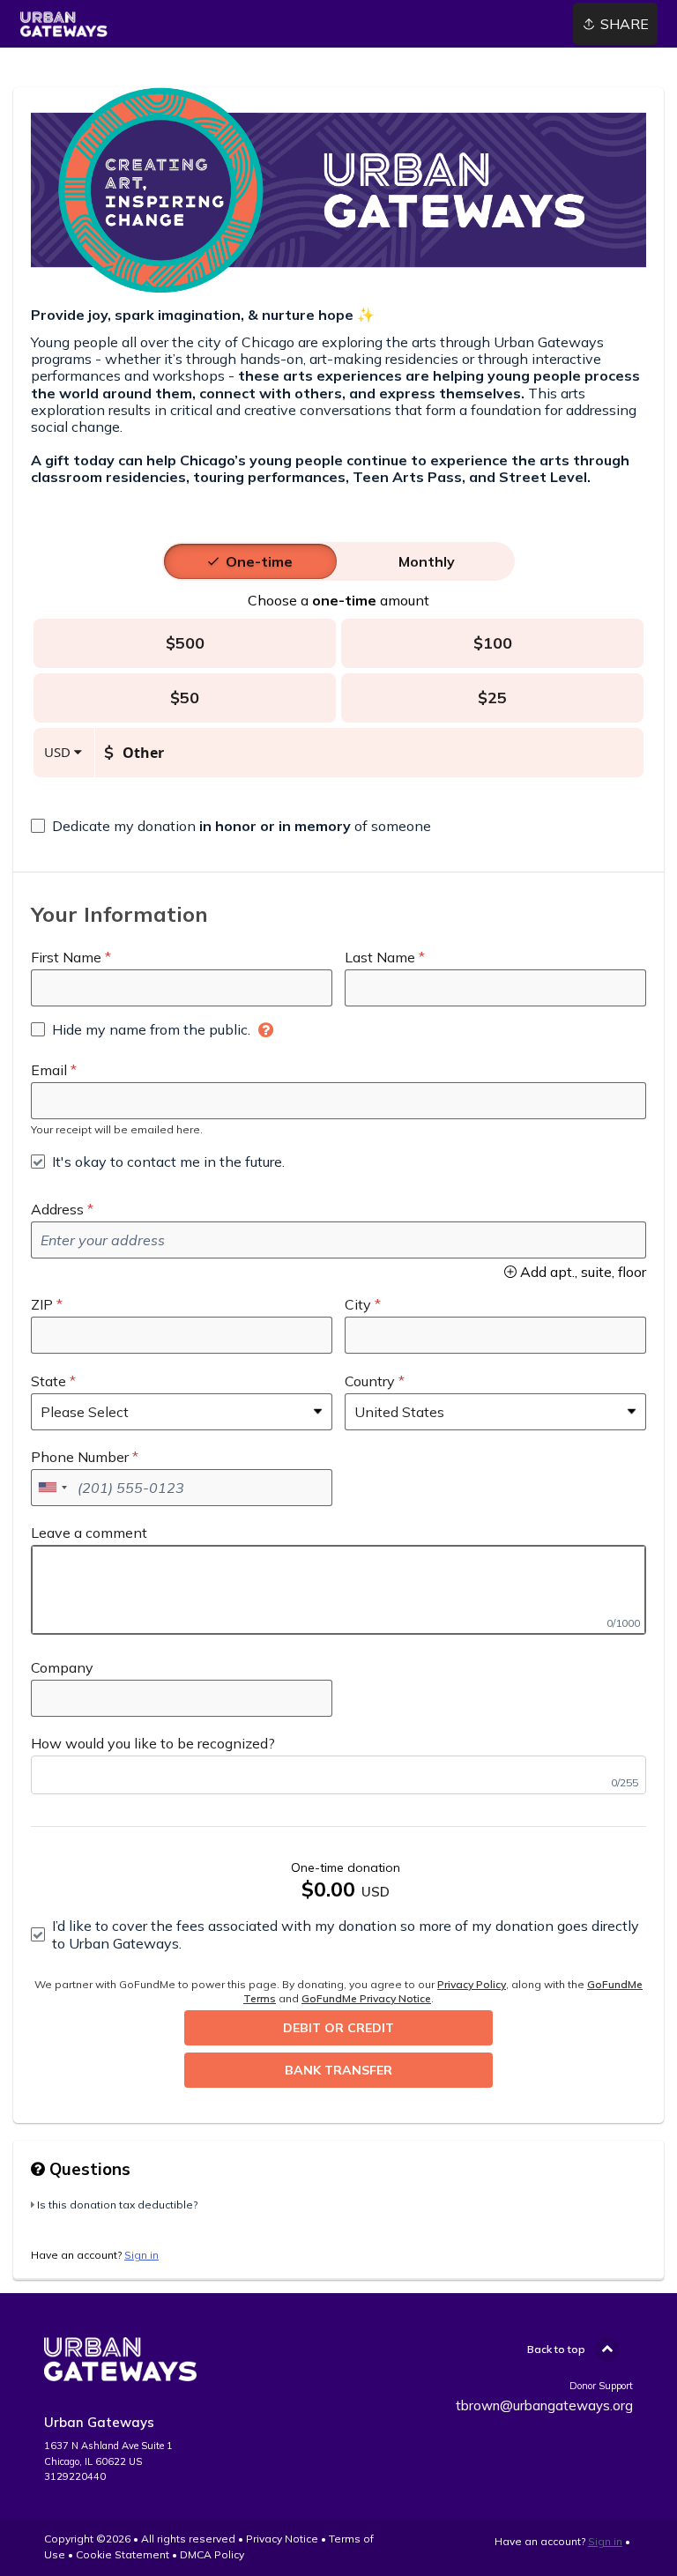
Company (62, 1667)
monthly (427, 561)
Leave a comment (89, 1533)
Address (57, 1209)
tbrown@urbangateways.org (544, 2405)
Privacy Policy (472, 1984)
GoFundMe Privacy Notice (366, 1998)
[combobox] (52, 1488)
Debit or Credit (338, 2028)
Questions (88, 2169)
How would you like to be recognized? (153, 1743)
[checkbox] (231, 826)
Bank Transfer (338, 2070)
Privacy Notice (282, 2539)
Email (49, 1070)
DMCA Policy (212, 2554)
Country (370, 1381)
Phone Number (80, 1457)
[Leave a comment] (338, 1590)
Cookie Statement (123, 2554)
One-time (259, 561)
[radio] (259, 561)
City (358, 1304)
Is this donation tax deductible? (117, 2205)
